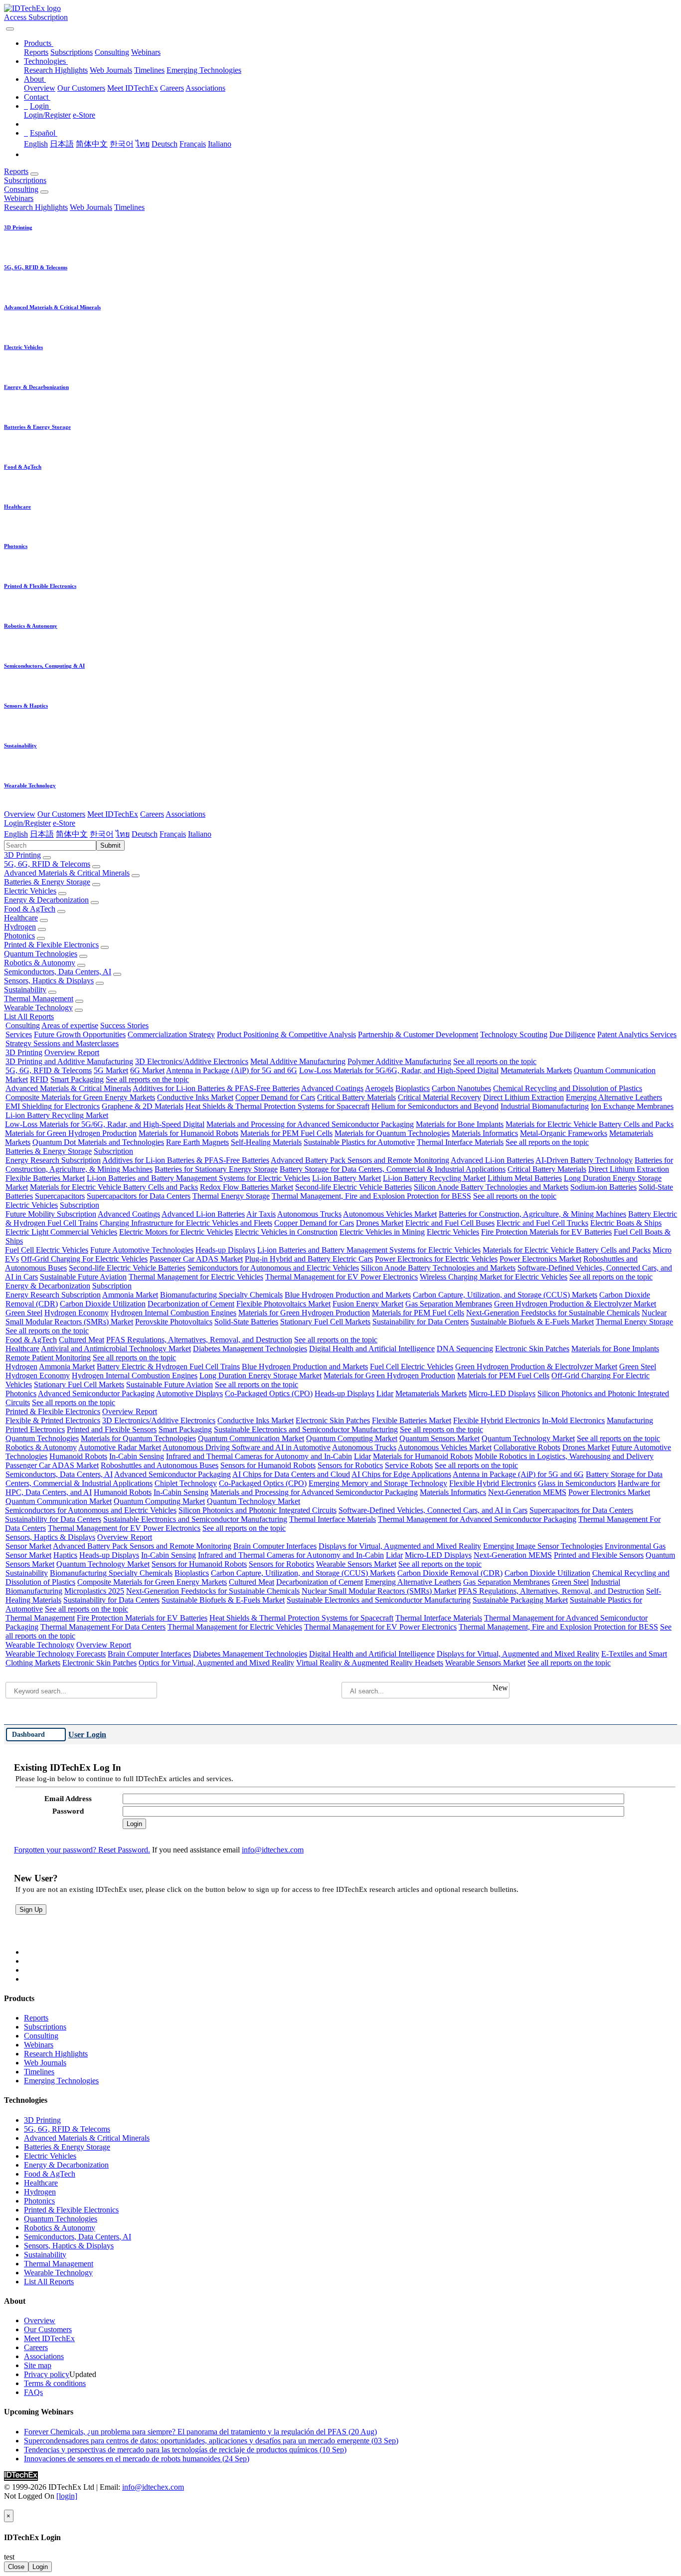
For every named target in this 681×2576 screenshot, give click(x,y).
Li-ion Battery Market (346, 1178)
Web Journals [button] (91, 207)
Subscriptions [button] (25, 180)
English (36, 144)
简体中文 (92, 144)
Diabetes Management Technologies (250, 1349)
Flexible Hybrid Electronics (497, 1420)
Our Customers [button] (61, 814)
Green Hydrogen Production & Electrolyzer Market (575, 1304)
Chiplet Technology (186, 1483)
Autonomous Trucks (309, 1214)
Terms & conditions (55, 2383)
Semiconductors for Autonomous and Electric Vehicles (273, 1268)
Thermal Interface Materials (460, 1142)
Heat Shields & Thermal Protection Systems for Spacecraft (277, 1106)
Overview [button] (20, 814)
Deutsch (165, 144)
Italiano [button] (200, 834)
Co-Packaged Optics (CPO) (269, 1393)
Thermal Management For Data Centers (103, 1627)
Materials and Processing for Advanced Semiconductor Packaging (310, 1124)
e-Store (84, 115)
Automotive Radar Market (120, 1447)
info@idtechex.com (273, 1850)
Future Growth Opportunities (80, 1034)
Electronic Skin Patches (532, 1349)
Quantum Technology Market (528, 1438)
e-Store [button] (64, 823)
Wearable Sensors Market (356, 1564)
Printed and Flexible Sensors (112, 1429)
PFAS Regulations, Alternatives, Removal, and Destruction (199, 1340)
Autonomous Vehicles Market (390, 1214)
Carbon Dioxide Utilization (103, 1304)
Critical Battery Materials (356, 1097)
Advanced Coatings (332, 1088)
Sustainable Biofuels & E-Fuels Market (532, 1322)
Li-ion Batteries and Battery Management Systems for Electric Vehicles (198, 1178)
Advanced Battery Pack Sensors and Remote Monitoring (360, 1160)
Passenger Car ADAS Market (196, 1259)
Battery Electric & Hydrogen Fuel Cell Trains (168, 1367)
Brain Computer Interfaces (275, 1546)
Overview (40, 88)
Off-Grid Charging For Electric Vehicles (84, 1259)
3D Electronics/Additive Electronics (192, 1061)
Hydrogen (20, 927)
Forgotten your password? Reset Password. (82, 1850)
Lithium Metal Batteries (525, 1178)
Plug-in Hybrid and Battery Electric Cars (309, 1259)
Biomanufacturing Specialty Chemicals (221, 1295)
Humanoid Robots (78, 1456)
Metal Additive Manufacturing (298, 1061)
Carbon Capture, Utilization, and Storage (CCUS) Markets (505, 1295)
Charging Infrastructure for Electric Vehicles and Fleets (186, 1223)
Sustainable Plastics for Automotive (359, 1142)
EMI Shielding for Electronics (53, 1106)
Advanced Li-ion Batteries (492, 1160)
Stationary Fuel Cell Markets (325, 1322)
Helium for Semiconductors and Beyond (435, 1106)
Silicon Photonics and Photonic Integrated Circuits (257, 1510)
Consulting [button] (21, 189)
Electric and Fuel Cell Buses (450, 1223)
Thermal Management (39, 999)
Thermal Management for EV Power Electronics (341, 1277)
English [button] (16, 834)
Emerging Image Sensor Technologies (543, 1546)
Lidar (385, 1393)
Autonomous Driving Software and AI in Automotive (247, 1447)
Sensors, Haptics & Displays (49, 981)
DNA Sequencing (465, 1349)
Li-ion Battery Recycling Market (57, 1115)
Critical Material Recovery (439, 1097)
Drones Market (380, 1223)
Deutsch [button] (145, 834)
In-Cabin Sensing (137, 1456)
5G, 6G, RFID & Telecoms (47, 864)
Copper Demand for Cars (275, 1097)
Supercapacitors (60, 1196)
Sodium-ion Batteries (603, 1187)
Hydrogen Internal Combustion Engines (173, 1313)
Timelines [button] (129, 207)
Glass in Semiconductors (577, 1483)
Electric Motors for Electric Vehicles (176, 1232)
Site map (38, 2365)
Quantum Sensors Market (439, 1438)
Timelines (149, 70)
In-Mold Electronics (573, 1420)
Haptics (65, 1555)
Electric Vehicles (30, 891)
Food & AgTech (30, 909)
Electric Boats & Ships (626, 1223)
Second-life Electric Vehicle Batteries (353, 1187)
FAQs (33, 2392)
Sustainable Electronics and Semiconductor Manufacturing (306, 1429)
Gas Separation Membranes (449, 1304)
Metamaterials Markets (536, 1070)
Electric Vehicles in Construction (286, 1232)
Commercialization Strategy (171, 1034)
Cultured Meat (82, 1340)
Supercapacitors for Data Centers (139, 1196)
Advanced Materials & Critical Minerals (67, 873)
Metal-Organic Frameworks (564, 1133)
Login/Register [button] (27, 823)
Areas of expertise (70, 1025)
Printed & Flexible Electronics (51, 945)
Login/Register (47, 115)
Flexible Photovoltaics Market (283, 1304)
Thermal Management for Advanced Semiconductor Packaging (477, 1519)
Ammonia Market (130, 1295)
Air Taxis (261, 1214)
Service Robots (409, 1465)
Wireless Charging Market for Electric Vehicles (494, 1277)
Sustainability (25, 990)
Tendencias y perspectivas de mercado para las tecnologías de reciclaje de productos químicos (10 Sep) (185, 2450)
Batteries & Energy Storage (47, 882)
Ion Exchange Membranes (632, 1106)
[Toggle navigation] (10, 29)
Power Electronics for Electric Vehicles (436, 1259)
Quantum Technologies (41, 954)
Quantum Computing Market (352, 1438)
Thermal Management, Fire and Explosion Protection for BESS (371, 1196)
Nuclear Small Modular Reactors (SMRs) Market (379, 1591)
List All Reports (29, 1016)
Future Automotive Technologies (142, 1250)
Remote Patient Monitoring (48, 1358)
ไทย (143, 144)
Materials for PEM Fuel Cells (286, 1133)
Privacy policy (47, 2374)
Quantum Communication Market (251, 1438)
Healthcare (21, 918)
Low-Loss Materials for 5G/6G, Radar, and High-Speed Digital (399, 1070)
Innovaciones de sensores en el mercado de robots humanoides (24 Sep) (137, 2459)
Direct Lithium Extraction (523, 1097)
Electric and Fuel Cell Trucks (542, 1223)
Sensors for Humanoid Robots (268, 1465)
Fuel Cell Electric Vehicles (47, 1250)
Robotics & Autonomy (40, 963)
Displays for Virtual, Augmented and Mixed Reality (400, 1546)
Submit (110, 845)
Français (193, 144)
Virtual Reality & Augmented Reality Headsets (370, 1663)
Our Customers (81, 88)
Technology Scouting (514, 1034)
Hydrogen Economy (77, 1313)
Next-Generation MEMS (527, 1492)
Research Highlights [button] (36, 207)
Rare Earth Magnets (197, 1142)
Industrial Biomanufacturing (545, 1106)
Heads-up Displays (225, 1250)
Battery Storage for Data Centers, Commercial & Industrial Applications (393, 1169)
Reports (36, 52)
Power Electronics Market (540, 1259)
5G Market (111, 1070)
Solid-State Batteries (246, 1322)
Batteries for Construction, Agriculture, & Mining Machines (532, 1214)
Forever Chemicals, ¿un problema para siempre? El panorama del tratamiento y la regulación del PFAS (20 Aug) (200, 2432)
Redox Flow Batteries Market (247, 1187)
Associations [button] (185, 814)
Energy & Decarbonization (46, 900)
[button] (39, 43)
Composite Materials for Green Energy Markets (80, 1097)
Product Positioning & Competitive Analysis (286, 1034)
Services (19, 1034)
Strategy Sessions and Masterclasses (62, 1043)
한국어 (122, 144)
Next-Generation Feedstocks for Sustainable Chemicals (553, 1313)
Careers (172, 88)
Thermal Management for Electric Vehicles (196, 1277)
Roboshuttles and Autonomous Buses (160, 1465)
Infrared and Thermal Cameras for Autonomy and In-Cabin (259, 1456)
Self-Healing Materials (266, 1142)
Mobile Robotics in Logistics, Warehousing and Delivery (564, 1456)
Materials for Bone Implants (460, 1124)
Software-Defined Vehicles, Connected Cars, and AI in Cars (433, 1510)
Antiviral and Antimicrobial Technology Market (116, 1349)
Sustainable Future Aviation (83, 1277)
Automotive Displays (189, 1393)
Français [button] (173, 834)
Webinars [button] (19, 198)
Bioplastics (413, 1088)
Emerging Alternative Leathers (614, 1097)
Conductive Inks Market (195, 1097)
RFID (39, 1079)
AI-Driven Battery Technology (584, 1160)
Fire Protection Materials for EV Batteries (546, 1232)
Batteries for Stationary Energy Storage (216, 1169)
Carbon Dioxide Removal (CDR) (450, 1573)
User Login (87, 1735)
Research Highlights (56, 70)
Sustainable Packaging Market (520, 1600)
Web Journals (111, 70)
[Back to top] (5, 2505)
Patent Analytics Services (637, 1034)
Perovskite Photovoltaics (174, 1322)
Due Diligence (572, 1034)
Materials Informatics (485, 1133)
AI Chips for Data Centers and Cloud (291, 1474)
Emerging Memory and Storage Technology (378, 1483)
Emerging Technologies (204, 70)
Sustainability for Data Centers (421, 1322)
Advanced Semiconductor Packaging (96, 1393)
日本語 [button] (42, 834)
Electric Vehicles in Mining (382, 1232)
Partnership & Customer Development (418, 1034)
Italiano (220, 144)
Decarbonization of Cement (191, 1304)
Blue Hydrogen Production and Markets (348, 1295)
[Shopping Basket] (5, 26)
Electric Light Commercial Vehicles (61, 1232)
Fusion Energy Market (368, 1304)
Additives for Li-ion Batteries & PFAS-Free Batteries (216, 1088)
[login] (67, 2496)
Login (40, 2567)
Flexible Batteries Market (45, 1178)
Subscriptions (72, 52)
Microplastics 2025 (94, 1591)
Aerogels (379, 1088)
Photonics (19, 936)
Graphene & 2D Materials (143, 1106)
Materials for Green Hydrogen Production (71, 1133)
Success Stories (124, 1025)
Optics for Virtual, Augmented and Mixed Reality (216, 1663)
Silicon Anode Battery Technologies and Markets (491, 1187)
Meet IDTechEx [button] (113, 814)
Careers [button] (152, 814)
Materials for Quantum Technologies (392, 1133)
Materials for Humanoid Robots (188, 1133)
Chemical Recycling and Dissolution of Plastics (568, 1088)
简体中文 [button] (72, 834)
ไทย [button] (123, 834)
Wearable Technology (38, 1008)
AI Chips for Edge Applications (401, 1474)
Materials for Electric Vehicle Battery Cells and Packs (590, 1124)
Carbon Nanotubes (461, 1088)
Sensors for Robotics (350, 1465)
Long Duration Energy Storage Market (260, 1376)
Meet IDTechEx (133, 88)
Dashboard (28, 1734)
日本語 (62, 144)
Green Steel (24, 1313)
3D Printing (22, 855)
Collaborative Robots (527, 1447)
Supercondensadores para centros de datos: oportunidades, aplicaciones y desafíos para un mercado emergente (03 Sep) (211, 2441)
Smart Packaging (77, 1079)
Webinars (146, 52)
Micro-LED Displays (502, 1393)
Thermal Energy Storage (231, 1196)
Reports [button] (16, 171)
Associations (205, 88)
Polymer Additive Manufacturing (399, 1061)
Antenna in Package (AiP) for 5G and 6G (232, 1070)
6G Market (147, 1070)
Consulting (112, 52)
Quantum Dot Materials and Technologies (98, 1142)
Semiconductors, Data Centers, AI (58, 972)
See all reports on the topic (495, 1061)
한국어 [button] (102, 834)
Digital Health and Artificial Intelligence (372, 1349)
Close (16, 2567)
